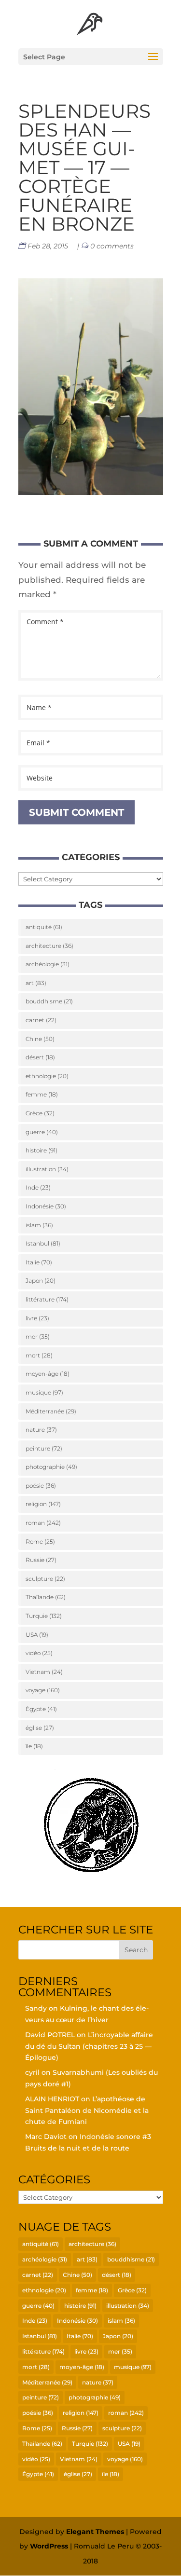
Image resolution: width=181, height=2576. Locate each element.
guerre (42, 1132)
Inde (38, 1187)
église (40, 1728)
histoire (42, 1150)
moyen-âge (48, 1374)
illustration (47, 1169)
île (34, 1746)
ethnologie (47, 1076)
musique (44, 1392)
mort (39, 1355)
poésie (41, 1486)
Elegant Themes (95, 2532)
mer (38, 1336)
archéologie (48, 964)
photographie (51, 1467)
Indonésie (46, 1206)
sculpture (45, 1579)
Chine (40, 1039)
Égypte (41, 1709)
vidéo (39, 1653)
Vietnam (44, 1672)
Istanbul (43, 1243)
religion (43, 1504)
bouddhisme (49, 1001)
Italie (39, 1262)
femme (42, 1094)
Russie (41, 1560)
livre (37, 1318)
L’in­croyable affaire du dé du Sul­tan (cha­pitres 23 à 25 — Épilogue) (89, 2046)
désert (40, 1057)
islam (39, 1225)
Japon (41, 1281)
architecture (49, 946)
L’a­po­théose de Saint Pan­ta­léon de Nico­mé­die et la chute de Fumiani (87, 2110)
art (36, 983)
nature (41, 1430)
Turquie (44, 1616)
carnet (41, 1020)
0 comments (112, 246)
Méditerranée (51, 1411)
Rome (40, 1541)
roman (43, 1523)
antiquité (44, 927)
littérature (47, 1299)
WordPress (49, 2546)
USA (37, 1635)
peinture (44, 1448)
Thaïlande (46, 1597)
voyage (43, 1690)
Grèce (40, 1113)
